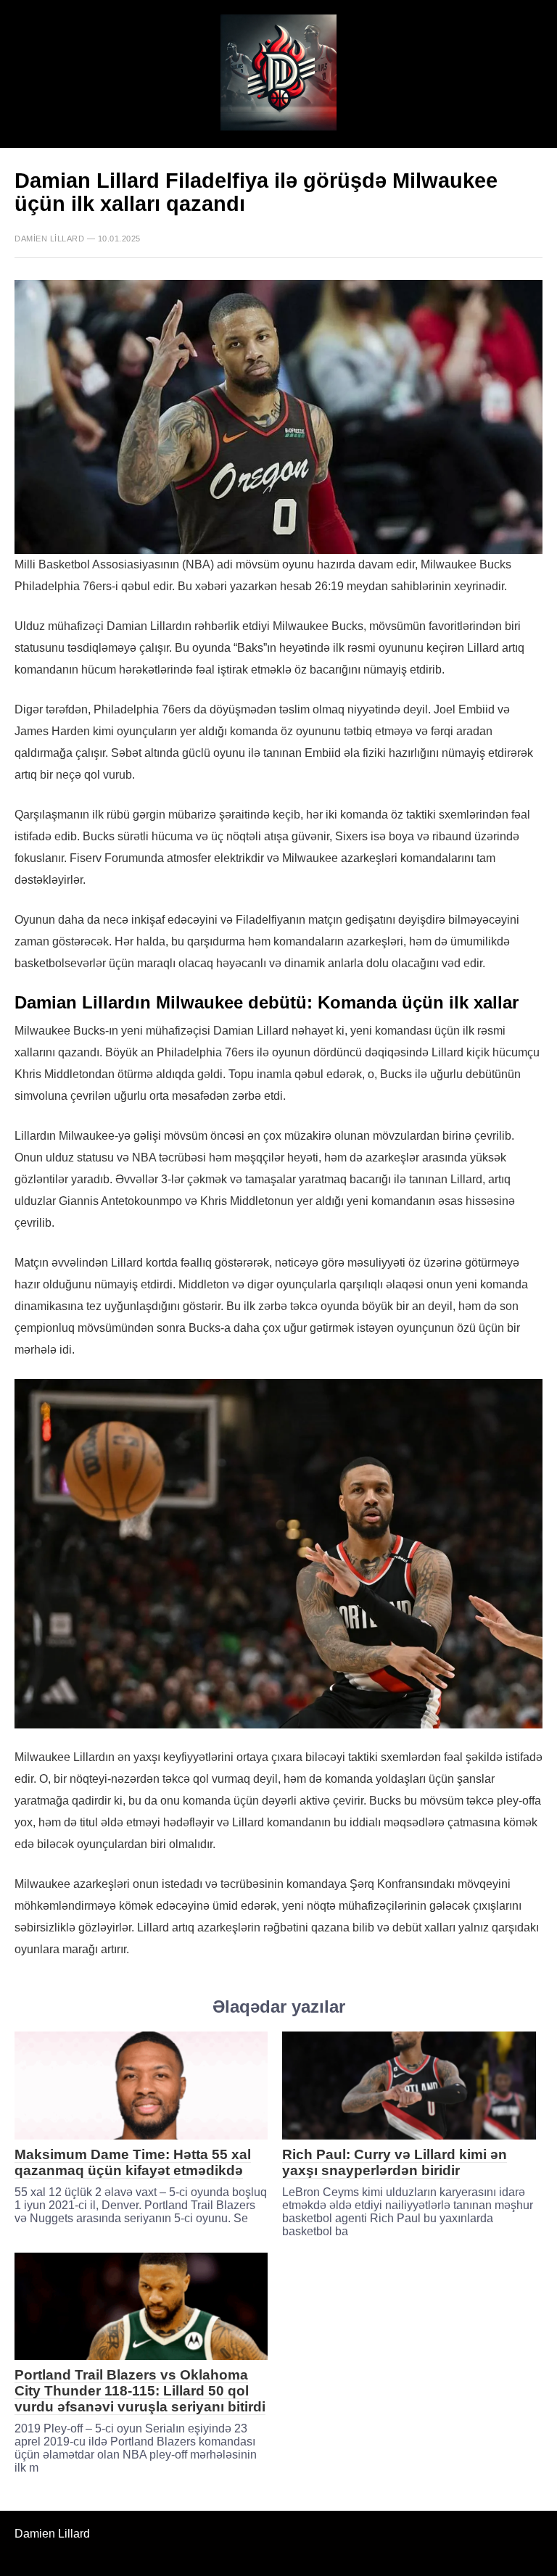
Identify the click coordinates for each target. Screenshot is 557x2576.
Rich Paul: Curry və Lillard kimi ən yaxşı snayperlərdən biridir (395, 2162)
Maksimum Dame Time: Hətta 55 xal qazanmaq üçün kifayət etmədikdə (133, 2162)
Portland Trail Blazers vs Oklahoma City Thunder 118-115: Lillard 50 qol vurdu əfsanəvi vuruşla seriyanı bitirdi (140, 2391)
